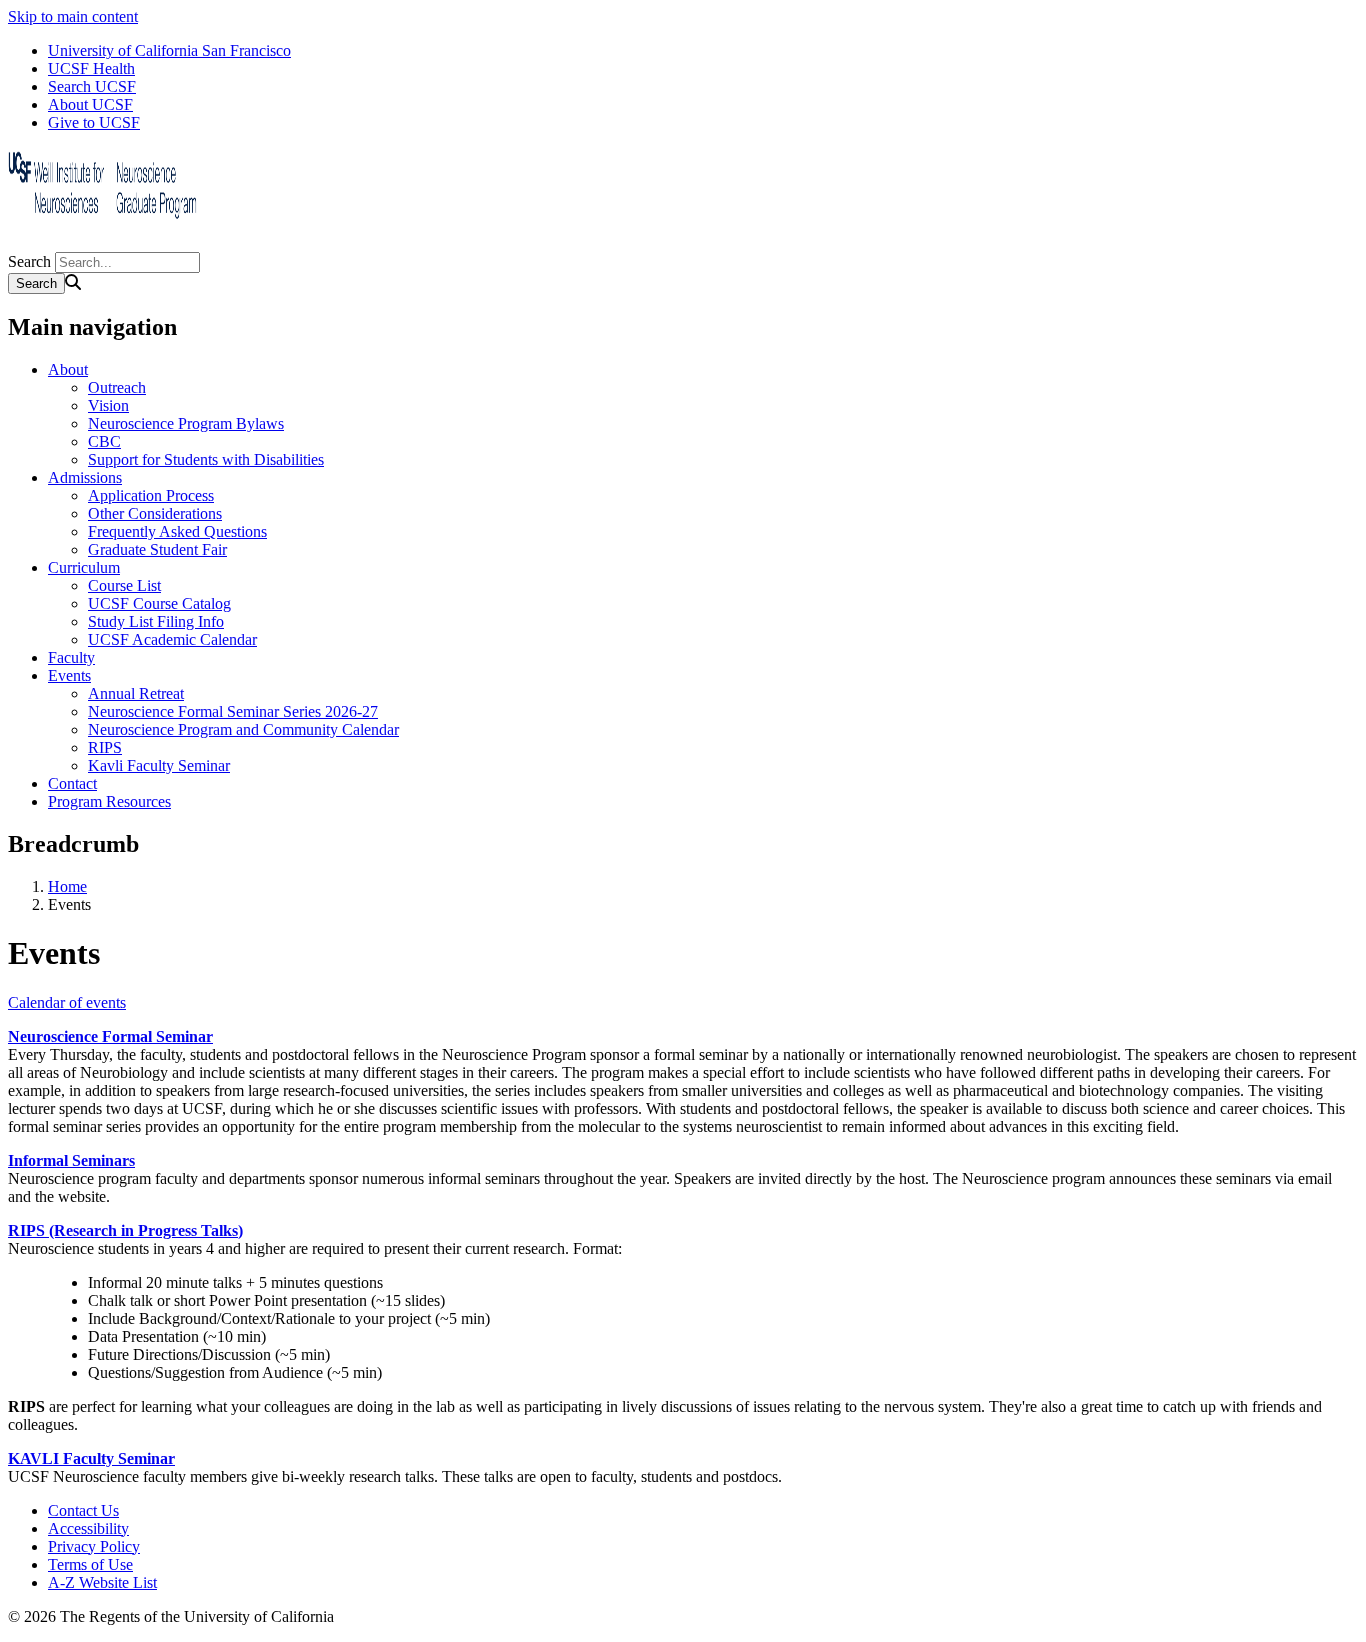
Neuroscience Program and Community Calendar (243, 729)
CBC (104, 441)
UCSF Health (91, 68)
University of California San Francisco (169, 50)
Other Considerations (155, 513)
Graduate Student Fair (157, 549)
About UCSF (90, 104)
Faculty (71, 657)
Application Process (151, 495)
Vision (108, 405)
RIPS (105, 747)
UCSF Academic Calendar (172, 639)
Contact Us (83, 1510)
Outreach (117, 387)
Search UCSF (92, 86)
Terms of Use (90, 1564)
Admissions (85, 477)
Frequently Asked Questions (177, 531)
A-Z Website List (102, 1582)
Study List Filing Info (156, 621)
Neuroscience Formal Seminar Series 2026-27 (233, 711)
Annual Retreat (136, 693)
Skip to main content (73, 16)
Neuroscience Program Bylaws (186, 423)
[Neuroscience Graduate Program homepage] (108, 242)
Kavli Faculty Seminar (159, 765)
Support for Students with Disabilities (206, 459)
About (68, 369)
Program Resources (109, 801)
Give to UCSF (94, 122)
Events (69, 675)
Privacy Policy (94, 1546)
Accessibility (88, 1528)
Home (67, 886)
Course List (124, 585)
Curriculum (84, 567)
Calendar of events (67, 1002)
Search (29, 261)
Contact (72, 783)
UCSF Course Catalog (159, 603)
